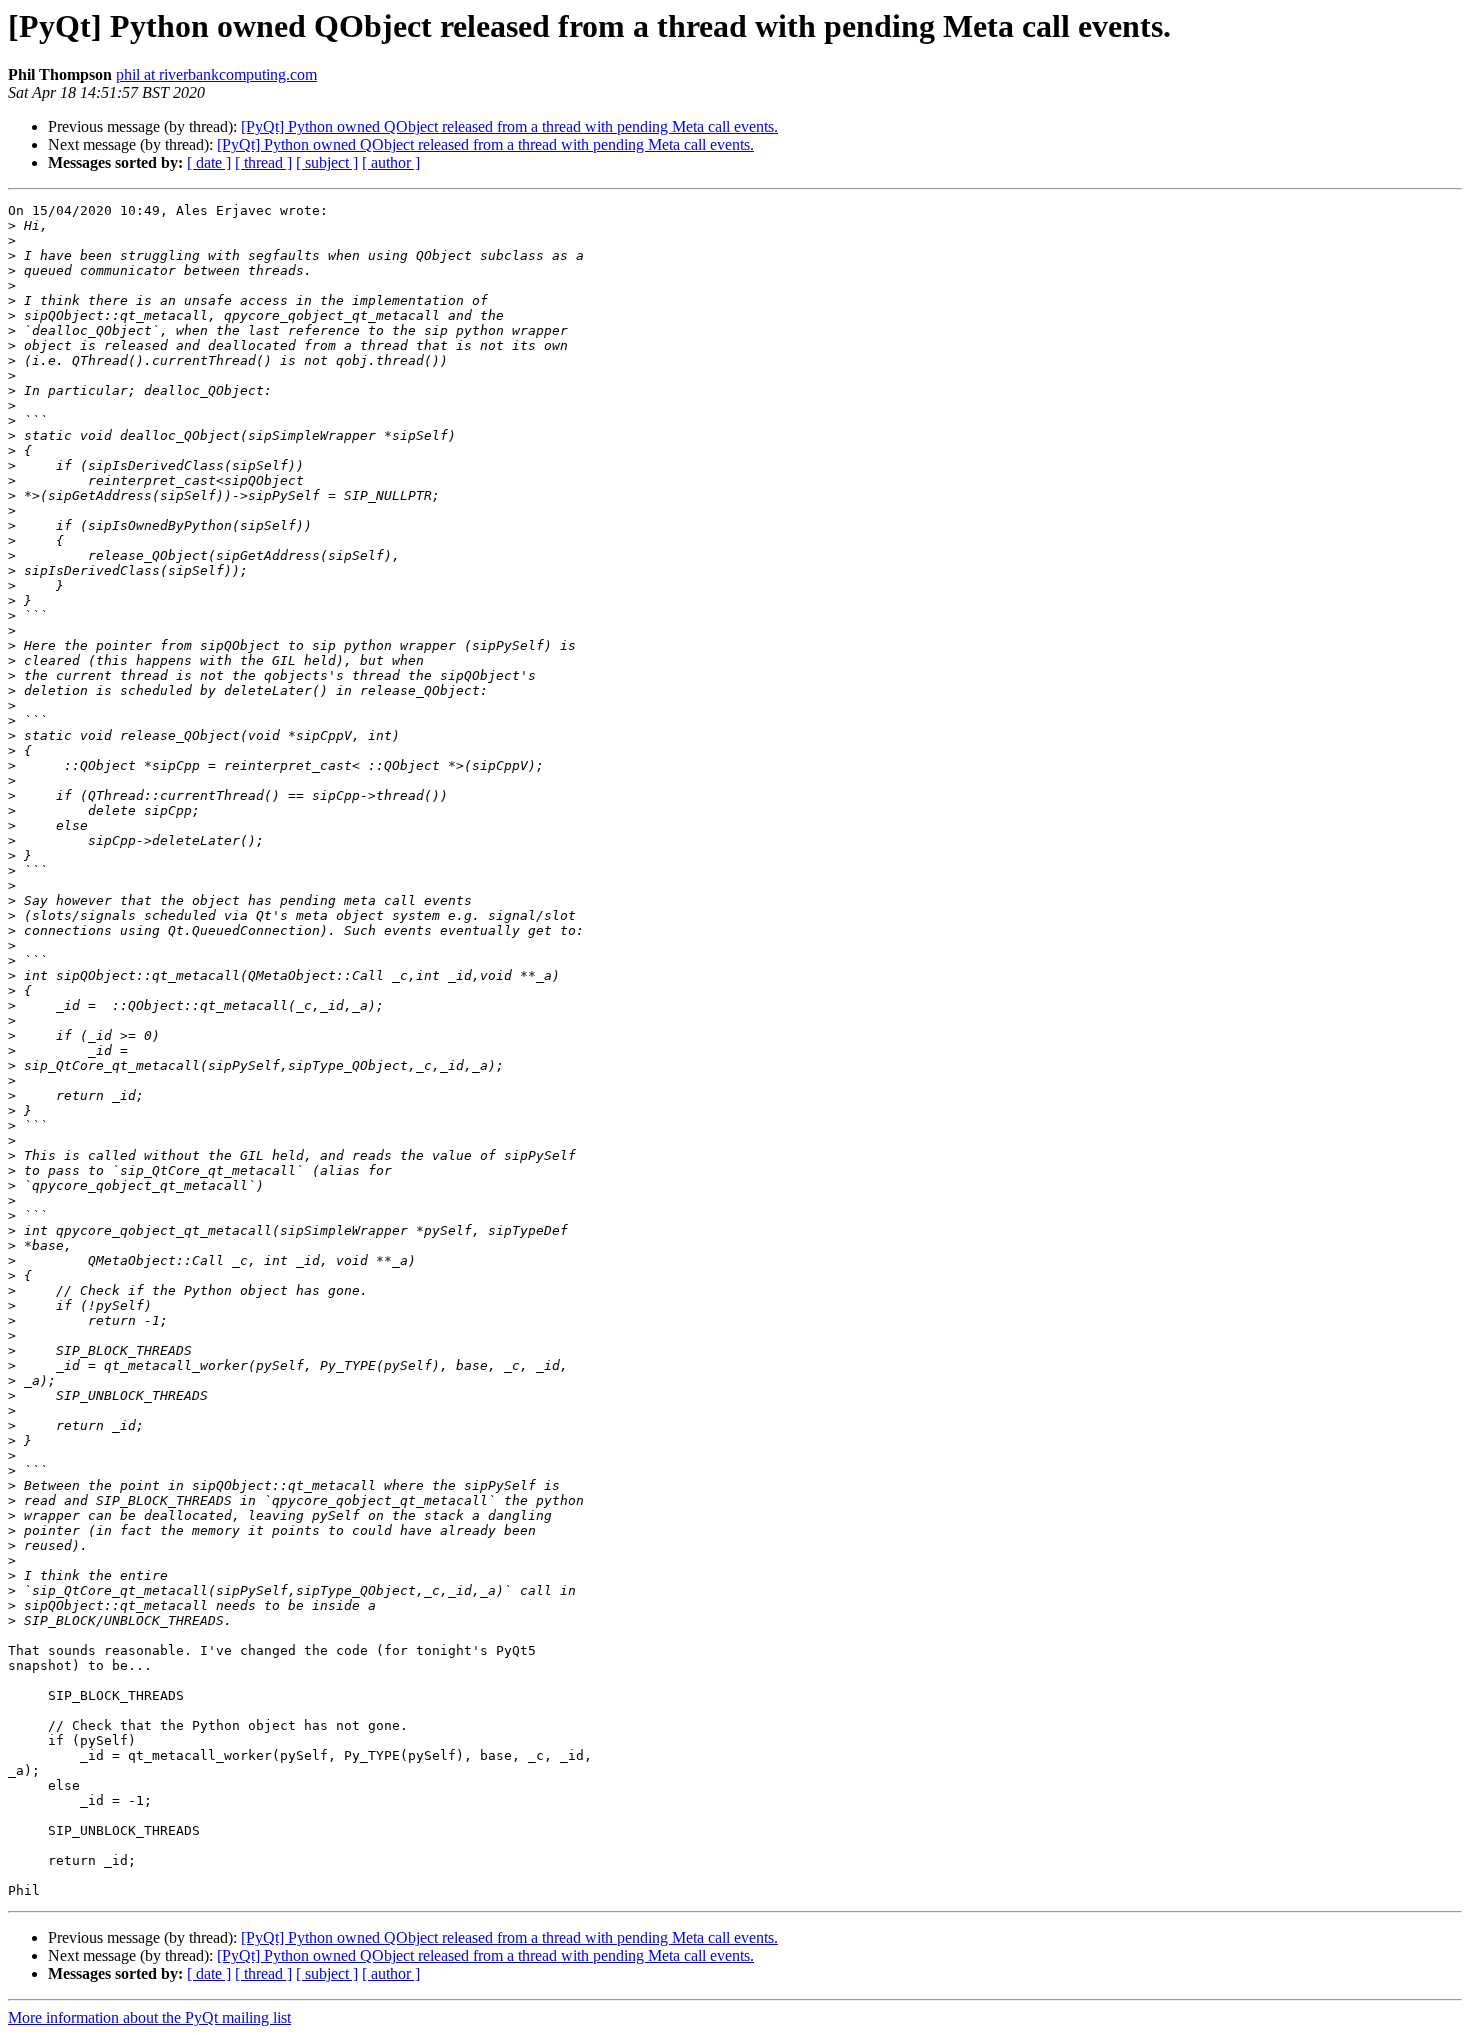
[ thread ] (263, 162)
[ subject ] (327, 162)
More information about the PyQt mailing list (149, 2017)
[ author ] (391, 162)
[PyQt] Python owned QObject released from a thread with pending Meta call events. (509, 126)
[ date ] (209, 162)
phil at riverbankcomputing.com (216, 74)
